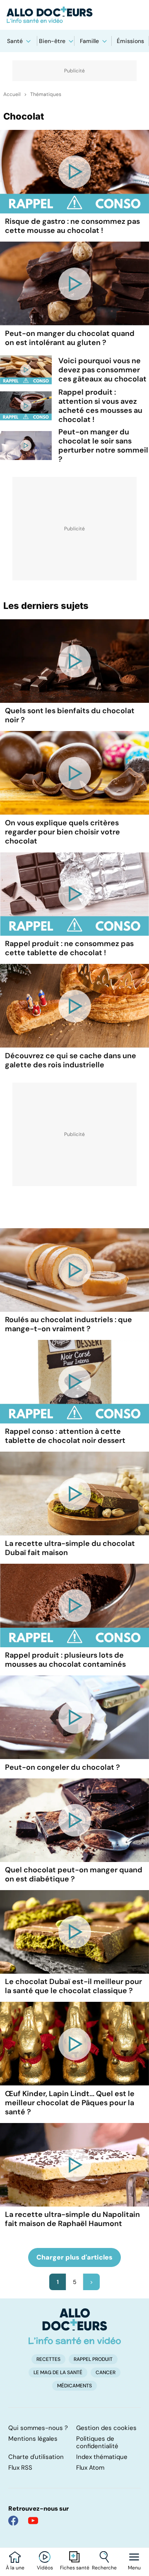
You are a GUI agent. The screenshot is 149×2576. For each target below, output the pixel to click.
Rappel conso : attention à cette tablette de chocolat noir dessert (65, 1436)
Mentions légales (33, 2439)
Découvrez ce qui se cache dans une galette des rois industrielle (71, 1060)
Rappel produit (93, 2359)
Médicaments (74, 2386)
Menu (134, 2568)
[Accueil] (75, 2326)
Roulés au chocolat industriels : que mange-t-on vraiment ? (68, 1324)
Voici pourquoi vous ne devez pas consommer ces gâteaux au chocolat (102, 370)
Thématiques (46, 94)
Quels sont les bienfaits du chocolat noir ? (70, 715)
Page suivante (91, 2282)
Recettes (48, 2359)
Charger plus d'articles (74, 2257)
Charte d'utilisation (36, 2457)
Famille (89, 41)
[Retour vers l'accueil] (74, 15)
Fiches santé (75, 2568)
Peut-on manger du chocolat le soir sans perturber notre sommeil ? (103, 446)
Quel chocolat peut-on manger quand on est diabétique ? (74, 1874)
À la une (15, 2568)
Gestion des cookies (106, 2428)
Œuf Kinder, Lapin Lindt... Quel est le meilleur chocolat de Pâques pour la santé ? (70, 2103)
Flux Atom (90, 2468)
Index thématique (102, 2457)
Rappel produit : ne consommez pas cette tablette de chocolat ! (69, 948)
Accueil (12, 94)
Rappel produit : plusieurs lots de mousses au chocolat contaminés (65, 1660)
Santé (15, 41)
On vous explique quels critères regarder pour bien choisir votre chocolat (62, 832)
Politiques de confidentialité (97, 2442)
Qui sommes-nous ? (38, 2428)
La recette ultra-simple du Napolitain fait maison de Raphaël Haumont (72, 2219)
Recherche (104, 2568)
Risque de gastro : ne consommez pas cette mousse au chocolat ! (72, 226)
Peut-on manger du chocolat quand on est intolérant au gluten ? (70, 338)
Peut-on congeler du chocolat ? (62, 1767)
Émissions (130, 41)
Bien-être (52, 41)
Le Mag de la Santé (58, 2372)
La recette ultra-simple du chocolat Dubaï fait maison (70, 1548)
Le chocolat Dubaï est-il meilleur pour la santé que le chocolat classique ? (73, 1986)
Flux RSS (20, 2468)
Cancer (106, 2372)
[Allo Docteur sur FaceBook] (13, 2521)
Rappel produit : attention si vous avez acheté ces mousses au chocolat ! (100, 406)
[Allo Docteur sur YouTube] (33, 2521)
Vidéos (45, 2568)
